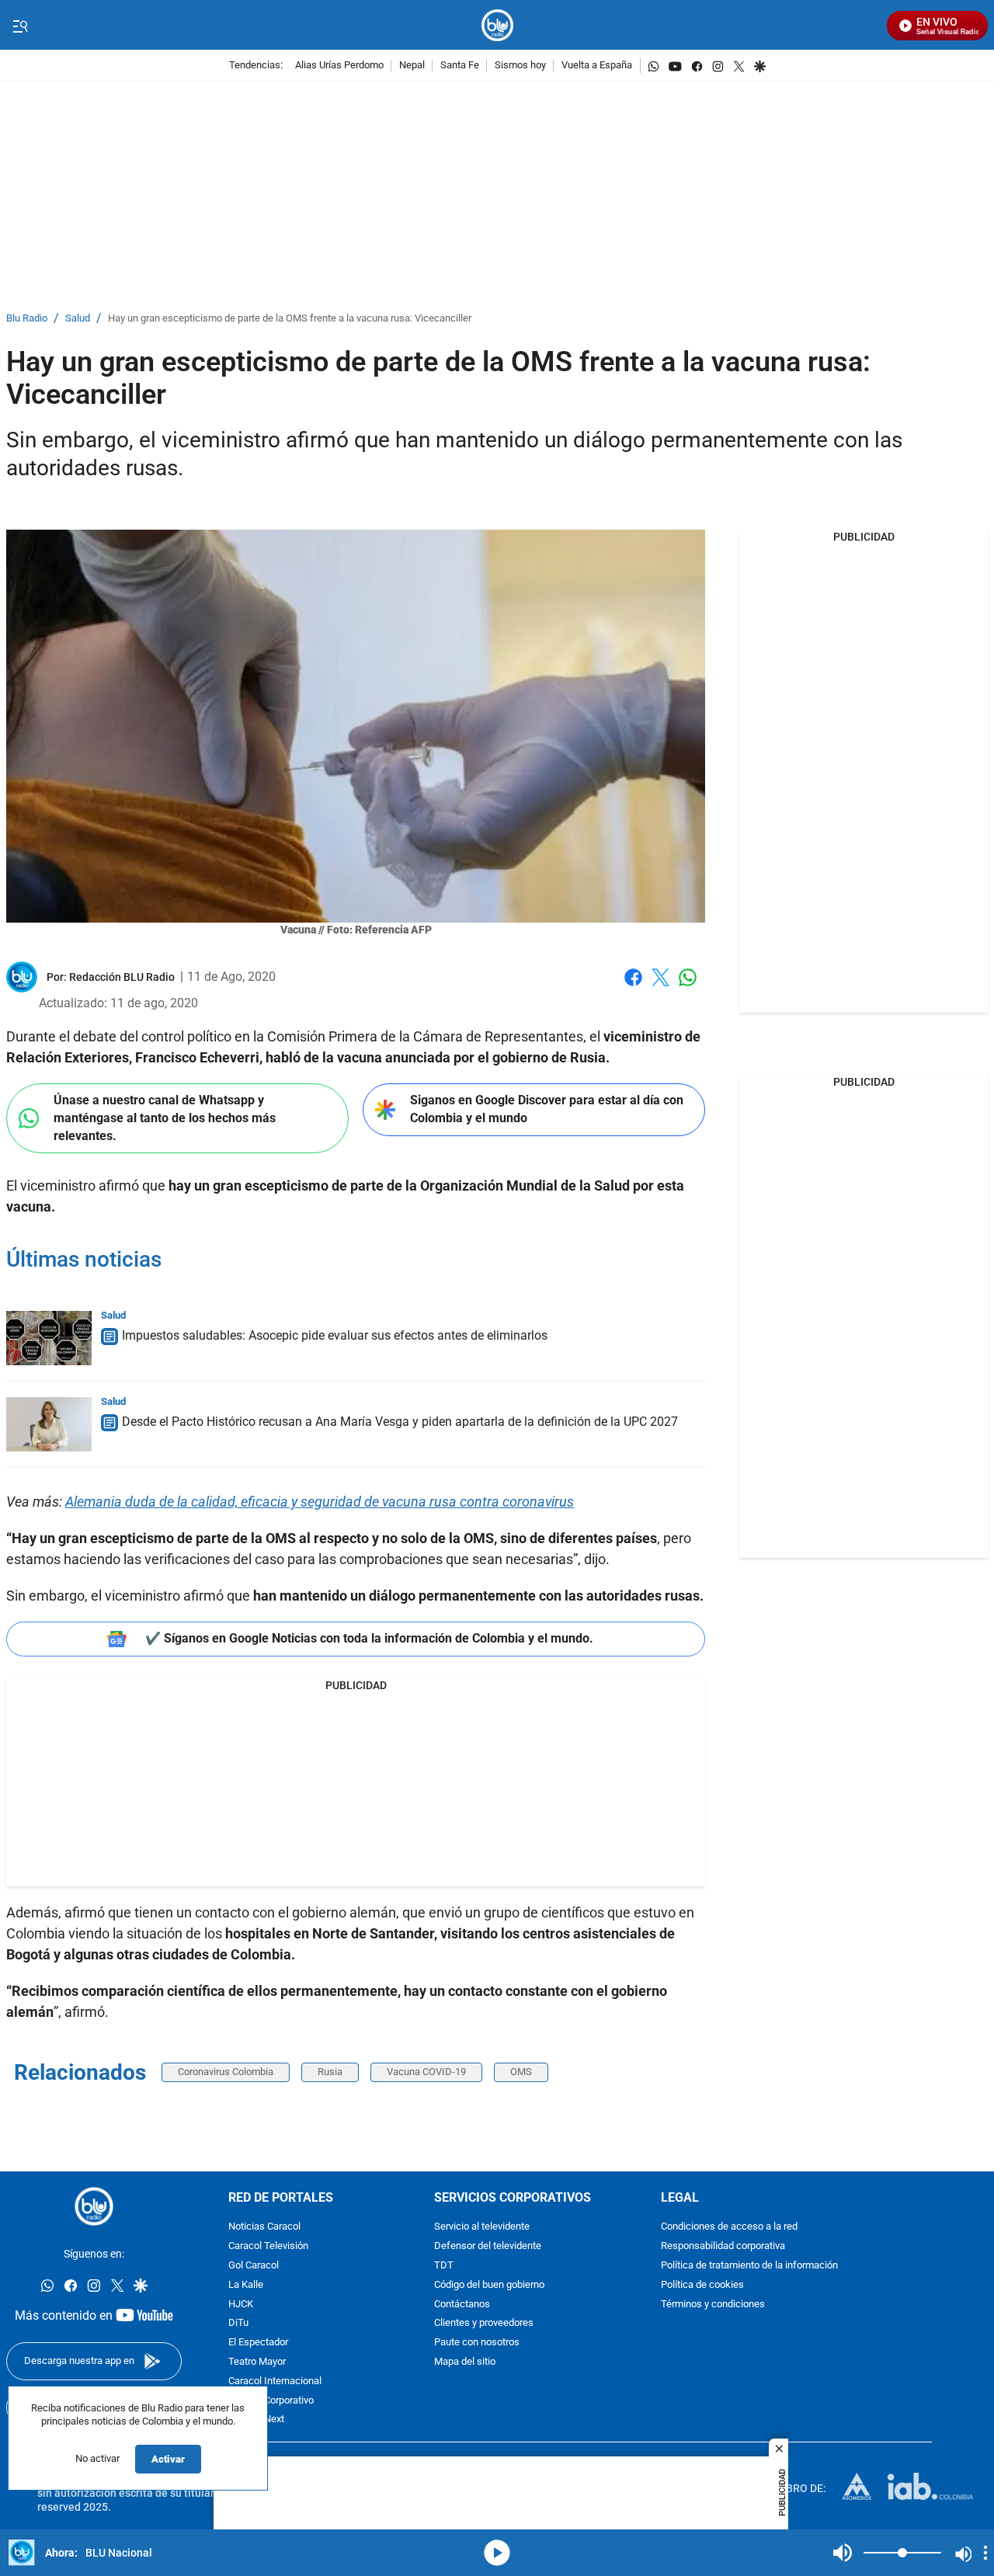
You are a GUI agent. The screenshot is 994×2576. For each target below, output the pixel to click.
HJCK (241, 2304)
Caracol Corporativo (271, 2400)
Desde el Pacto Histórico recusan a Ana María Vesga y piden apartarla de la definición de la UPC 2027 (400, 1422)
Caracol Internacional (275, 2381)
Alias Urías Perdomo (339, 66)
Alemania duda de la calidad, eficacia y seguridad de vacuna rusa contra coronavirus (320, 1502)
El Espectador (258, 2343)
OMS (521, 2072)
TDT (444, 2266)
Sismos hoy (520, 66)
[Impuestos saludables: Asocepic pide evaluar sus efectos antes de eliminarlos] (49, 1338)
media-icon (497, 2553)
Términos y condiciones (713, 2304)
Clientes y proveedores (484, 2323)
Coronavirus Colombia (226, 2072)
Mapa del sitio (465, 2362)
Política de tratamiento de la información (749, 2266)
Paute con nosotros (477, 2343)
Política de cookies (702, 2285)
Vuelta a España (597, 66)
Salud (78, 319)
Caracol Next (256, 2420)
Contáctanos (462, 2304)
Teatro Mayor (257, 2362)
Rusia (330, 2072)
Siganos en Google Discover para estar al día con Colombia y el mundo (547, 1109)
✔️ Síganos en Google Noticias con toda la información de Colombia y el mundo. (369, 1638)
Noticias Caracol (264, 2227)
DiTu (238, 2323)
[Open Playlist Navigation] (985, 2553)
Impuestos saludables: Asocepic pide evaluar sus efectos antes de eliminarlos (335, 1335)
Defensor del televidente (488, 2246)
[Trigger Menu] (20, 26)
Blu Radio (27, 319)
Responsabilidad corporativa (723, 2246)
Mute (843, 2553)
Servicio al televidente (482, 2227)
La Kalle (246, 2285)
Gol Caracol (254, 2266)
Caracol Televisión (268, 2246)
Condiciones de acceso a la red (729, 2227)
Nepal (412, 66)
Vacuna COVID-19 (426, 2072)
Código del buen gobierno (489, 2285)
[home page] (497, 25)
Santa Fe (460, 66)
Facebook (633, 987)
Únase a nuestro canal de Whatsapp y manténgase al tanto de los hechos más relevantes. (165, 1118)
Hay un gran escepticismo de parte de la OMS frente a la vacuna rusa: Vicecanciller (290, 319)
